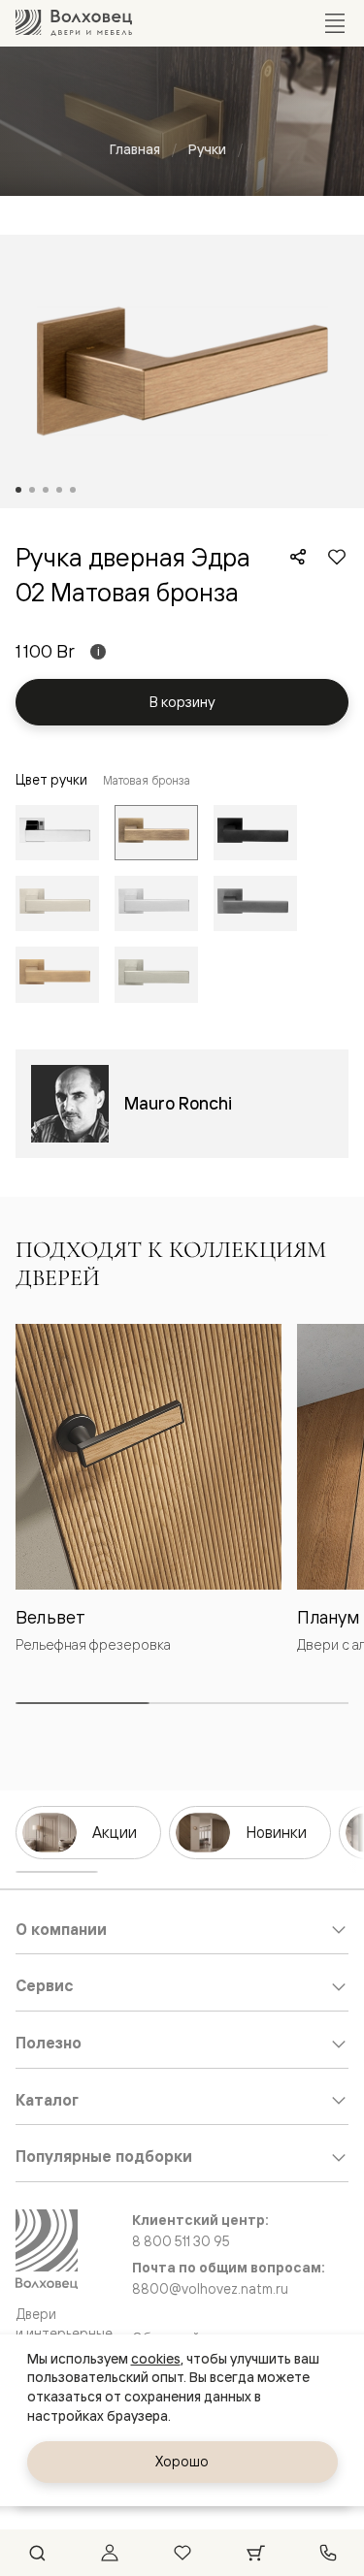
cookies (156, 2359)
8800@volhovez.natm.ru (210, 2289)
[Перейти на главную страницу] (74, 23)
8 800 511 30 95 (181, 2241)
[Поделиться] (298, 557)
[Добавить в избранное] (337, 557)
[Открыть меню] (335, 23)
